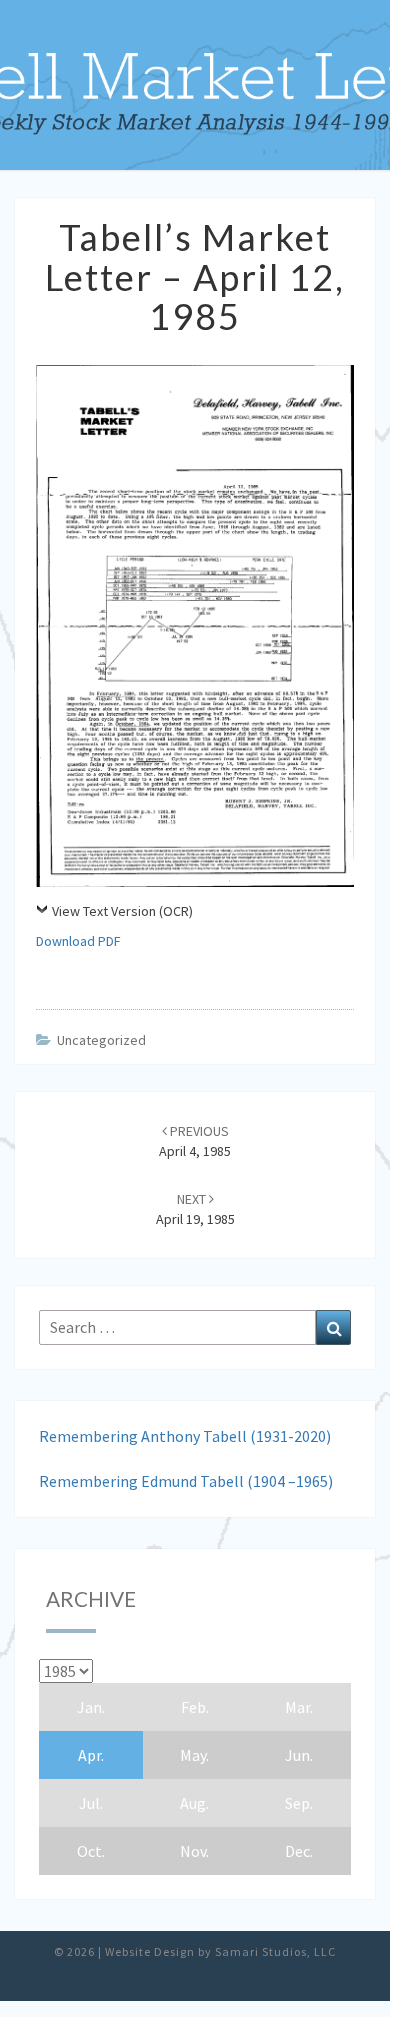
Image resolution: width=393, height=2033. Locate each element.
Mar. (299, 1707)
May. (194, 1755)
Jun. (299, 1755)
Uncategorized (101, 1040)
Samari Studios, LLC (275, 1951)
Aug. (194, 1803)
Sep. (299, 1803)
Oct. (91, 1851)
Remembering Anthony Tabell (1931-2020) (185, 1436)
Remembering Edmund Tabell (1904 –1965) (186, 1481)
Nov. (194, 1851)
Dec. (299, 1851)
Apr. (91, 1755)
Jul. (91, 1803)
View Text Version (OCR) (122, 911)
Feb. (195, 1707)
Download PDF (78, 941)
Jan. (91, 1707)
